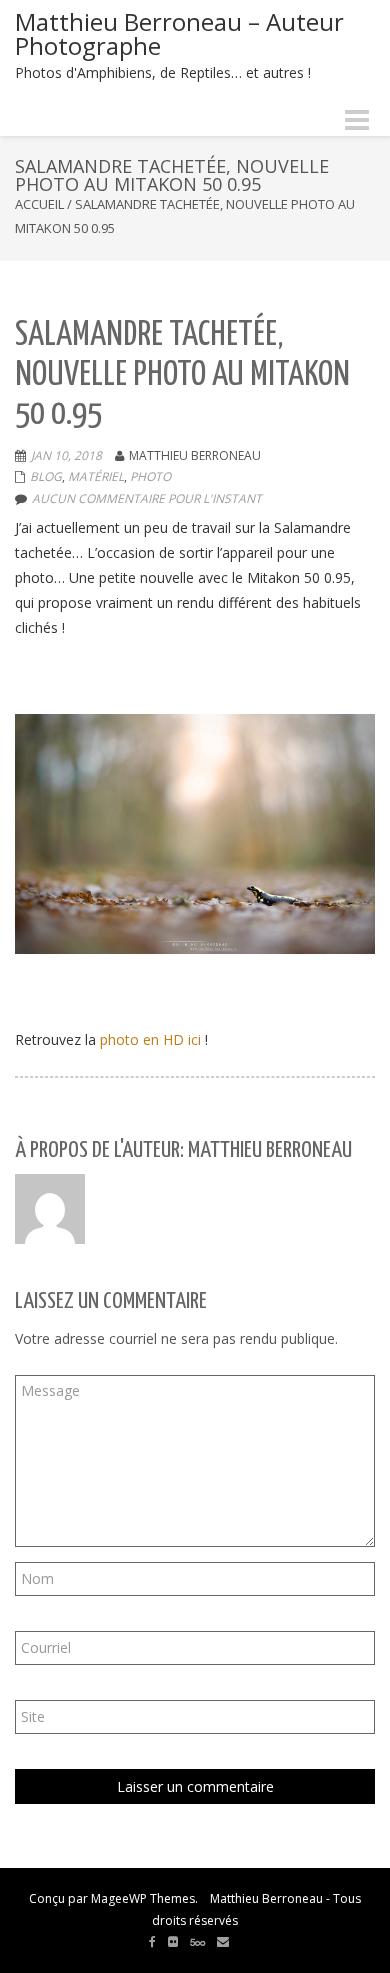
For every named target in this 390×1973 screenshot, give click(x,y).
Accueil (39, 204)
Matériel (96, 476)
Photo (150, 476)
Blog (46, 476)
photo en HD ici (150, 1039)
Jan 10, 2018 (66, 455)
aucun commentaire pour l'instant (147, 498)
